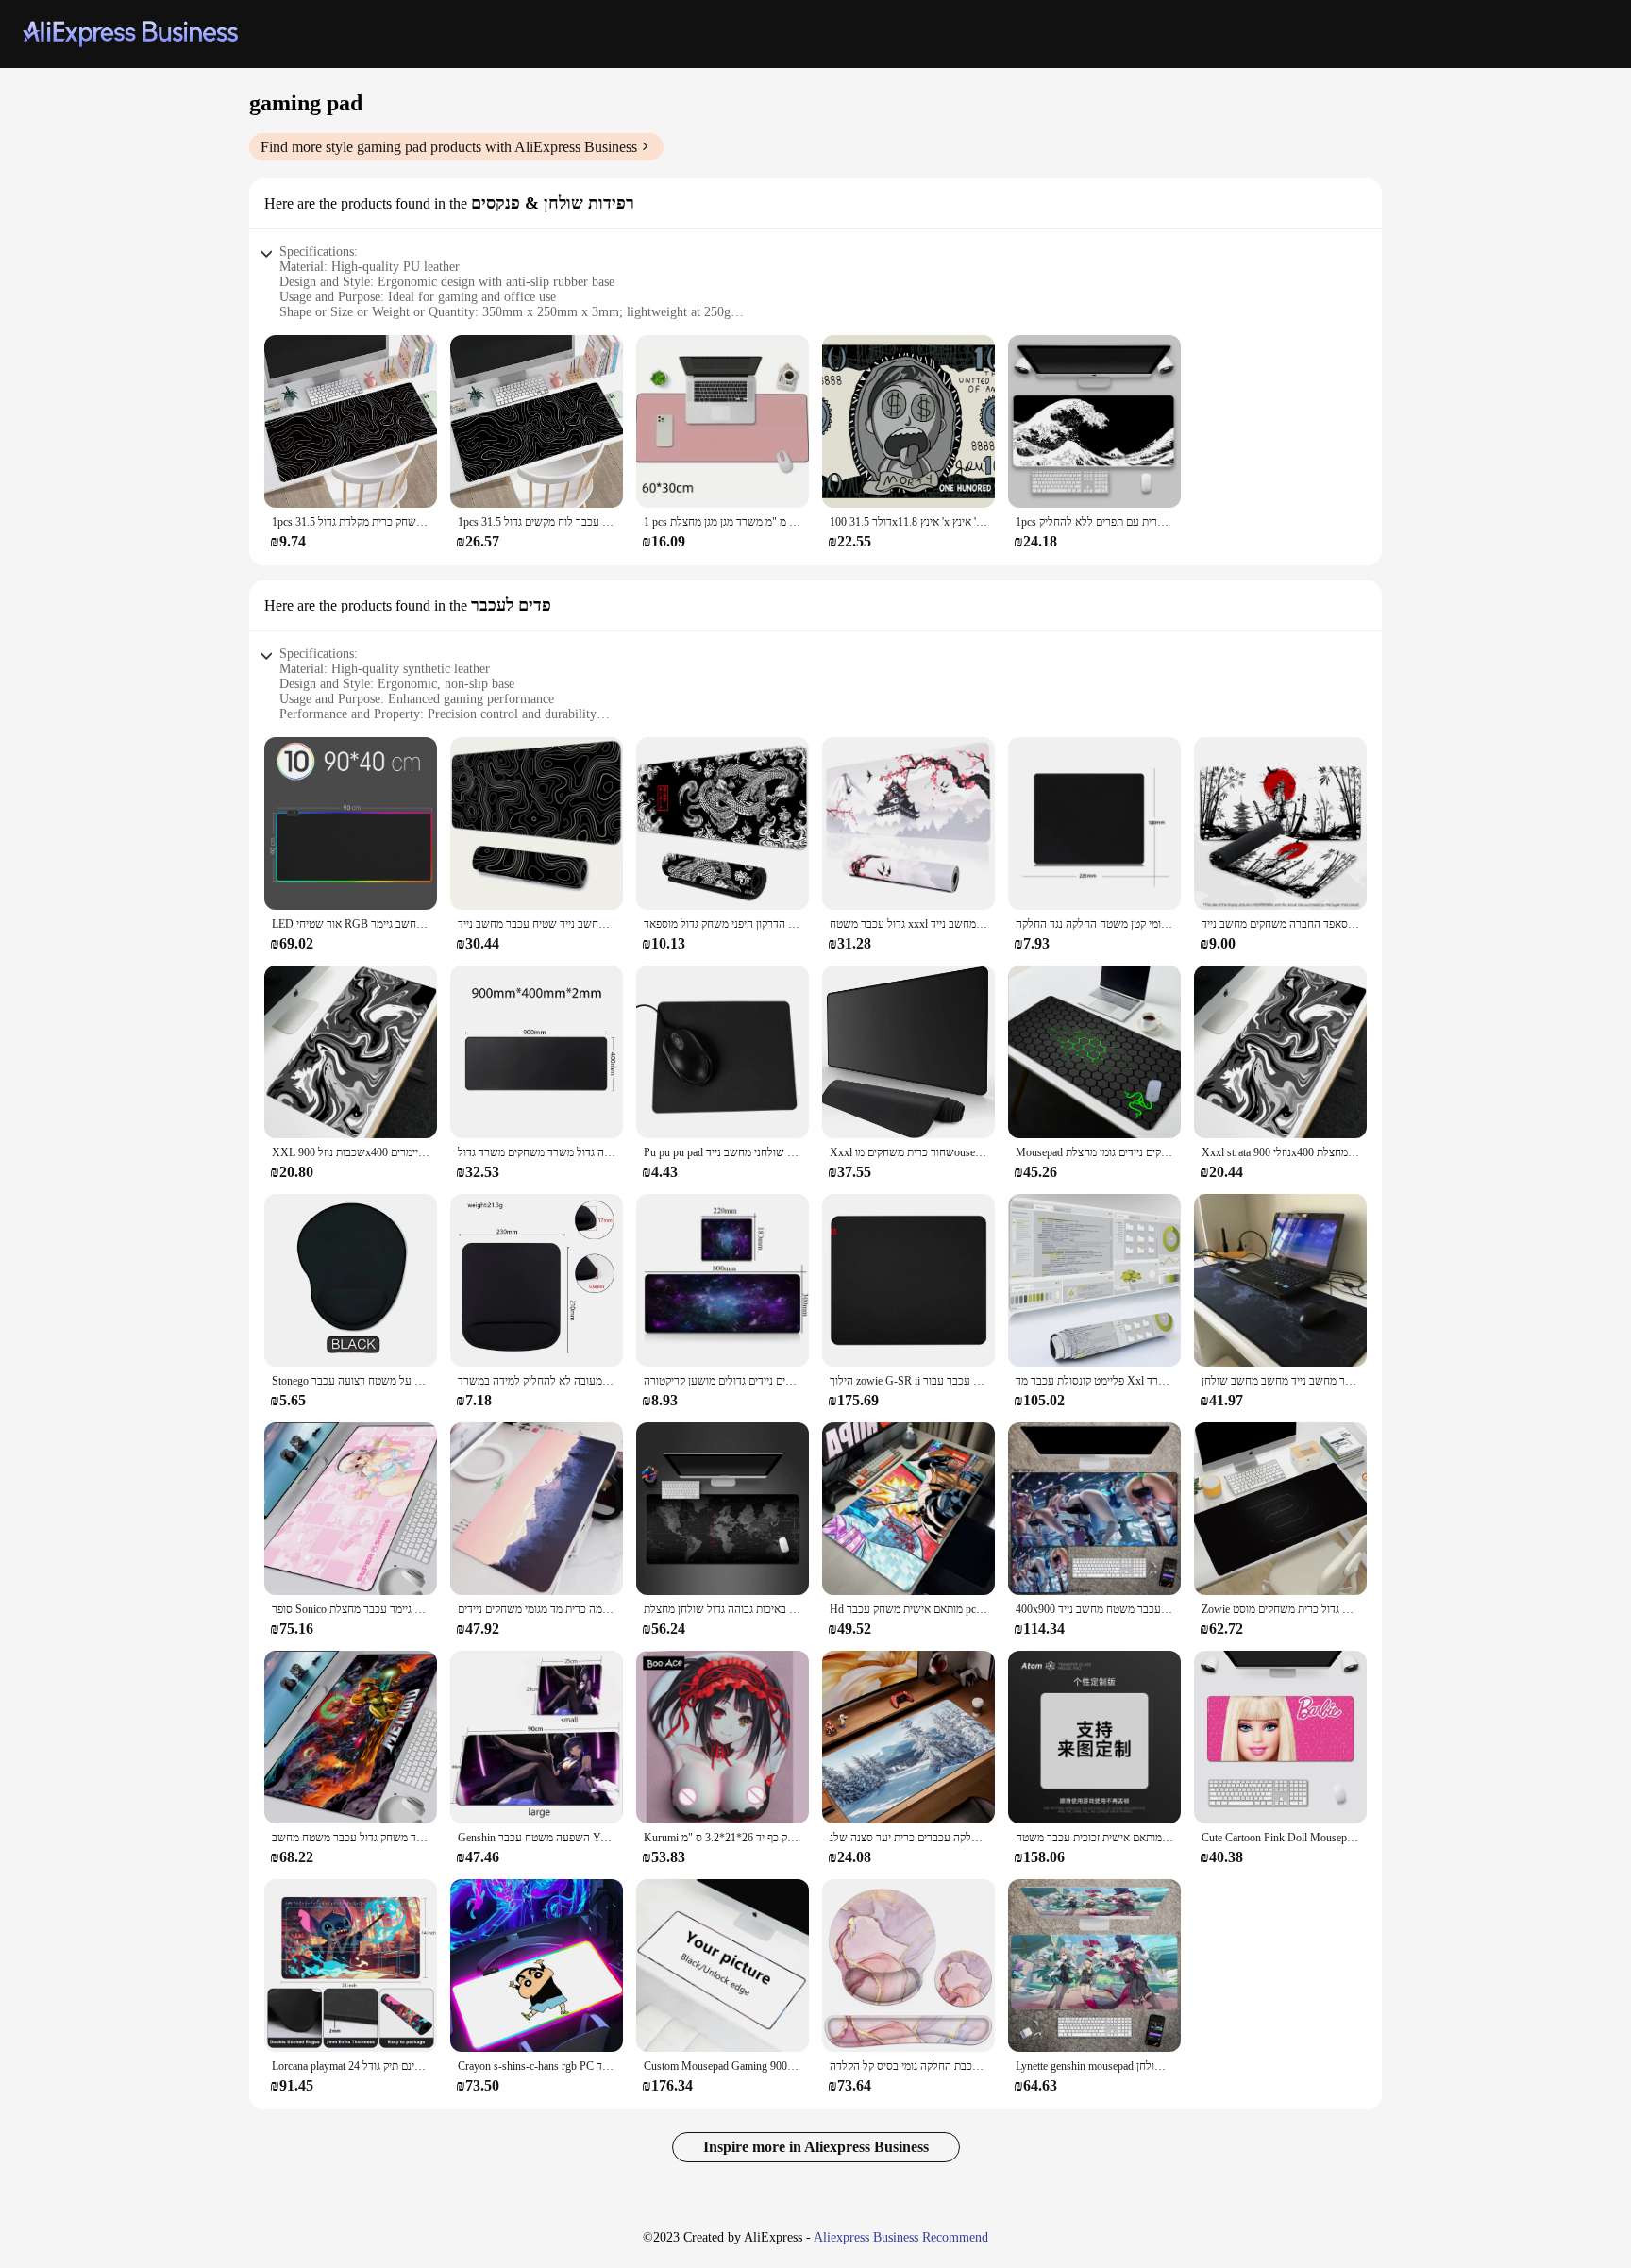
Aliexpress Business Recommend (901, 2237)
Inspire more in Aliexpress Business (816, 2147)
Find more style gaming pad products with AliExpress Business (449, 147)
